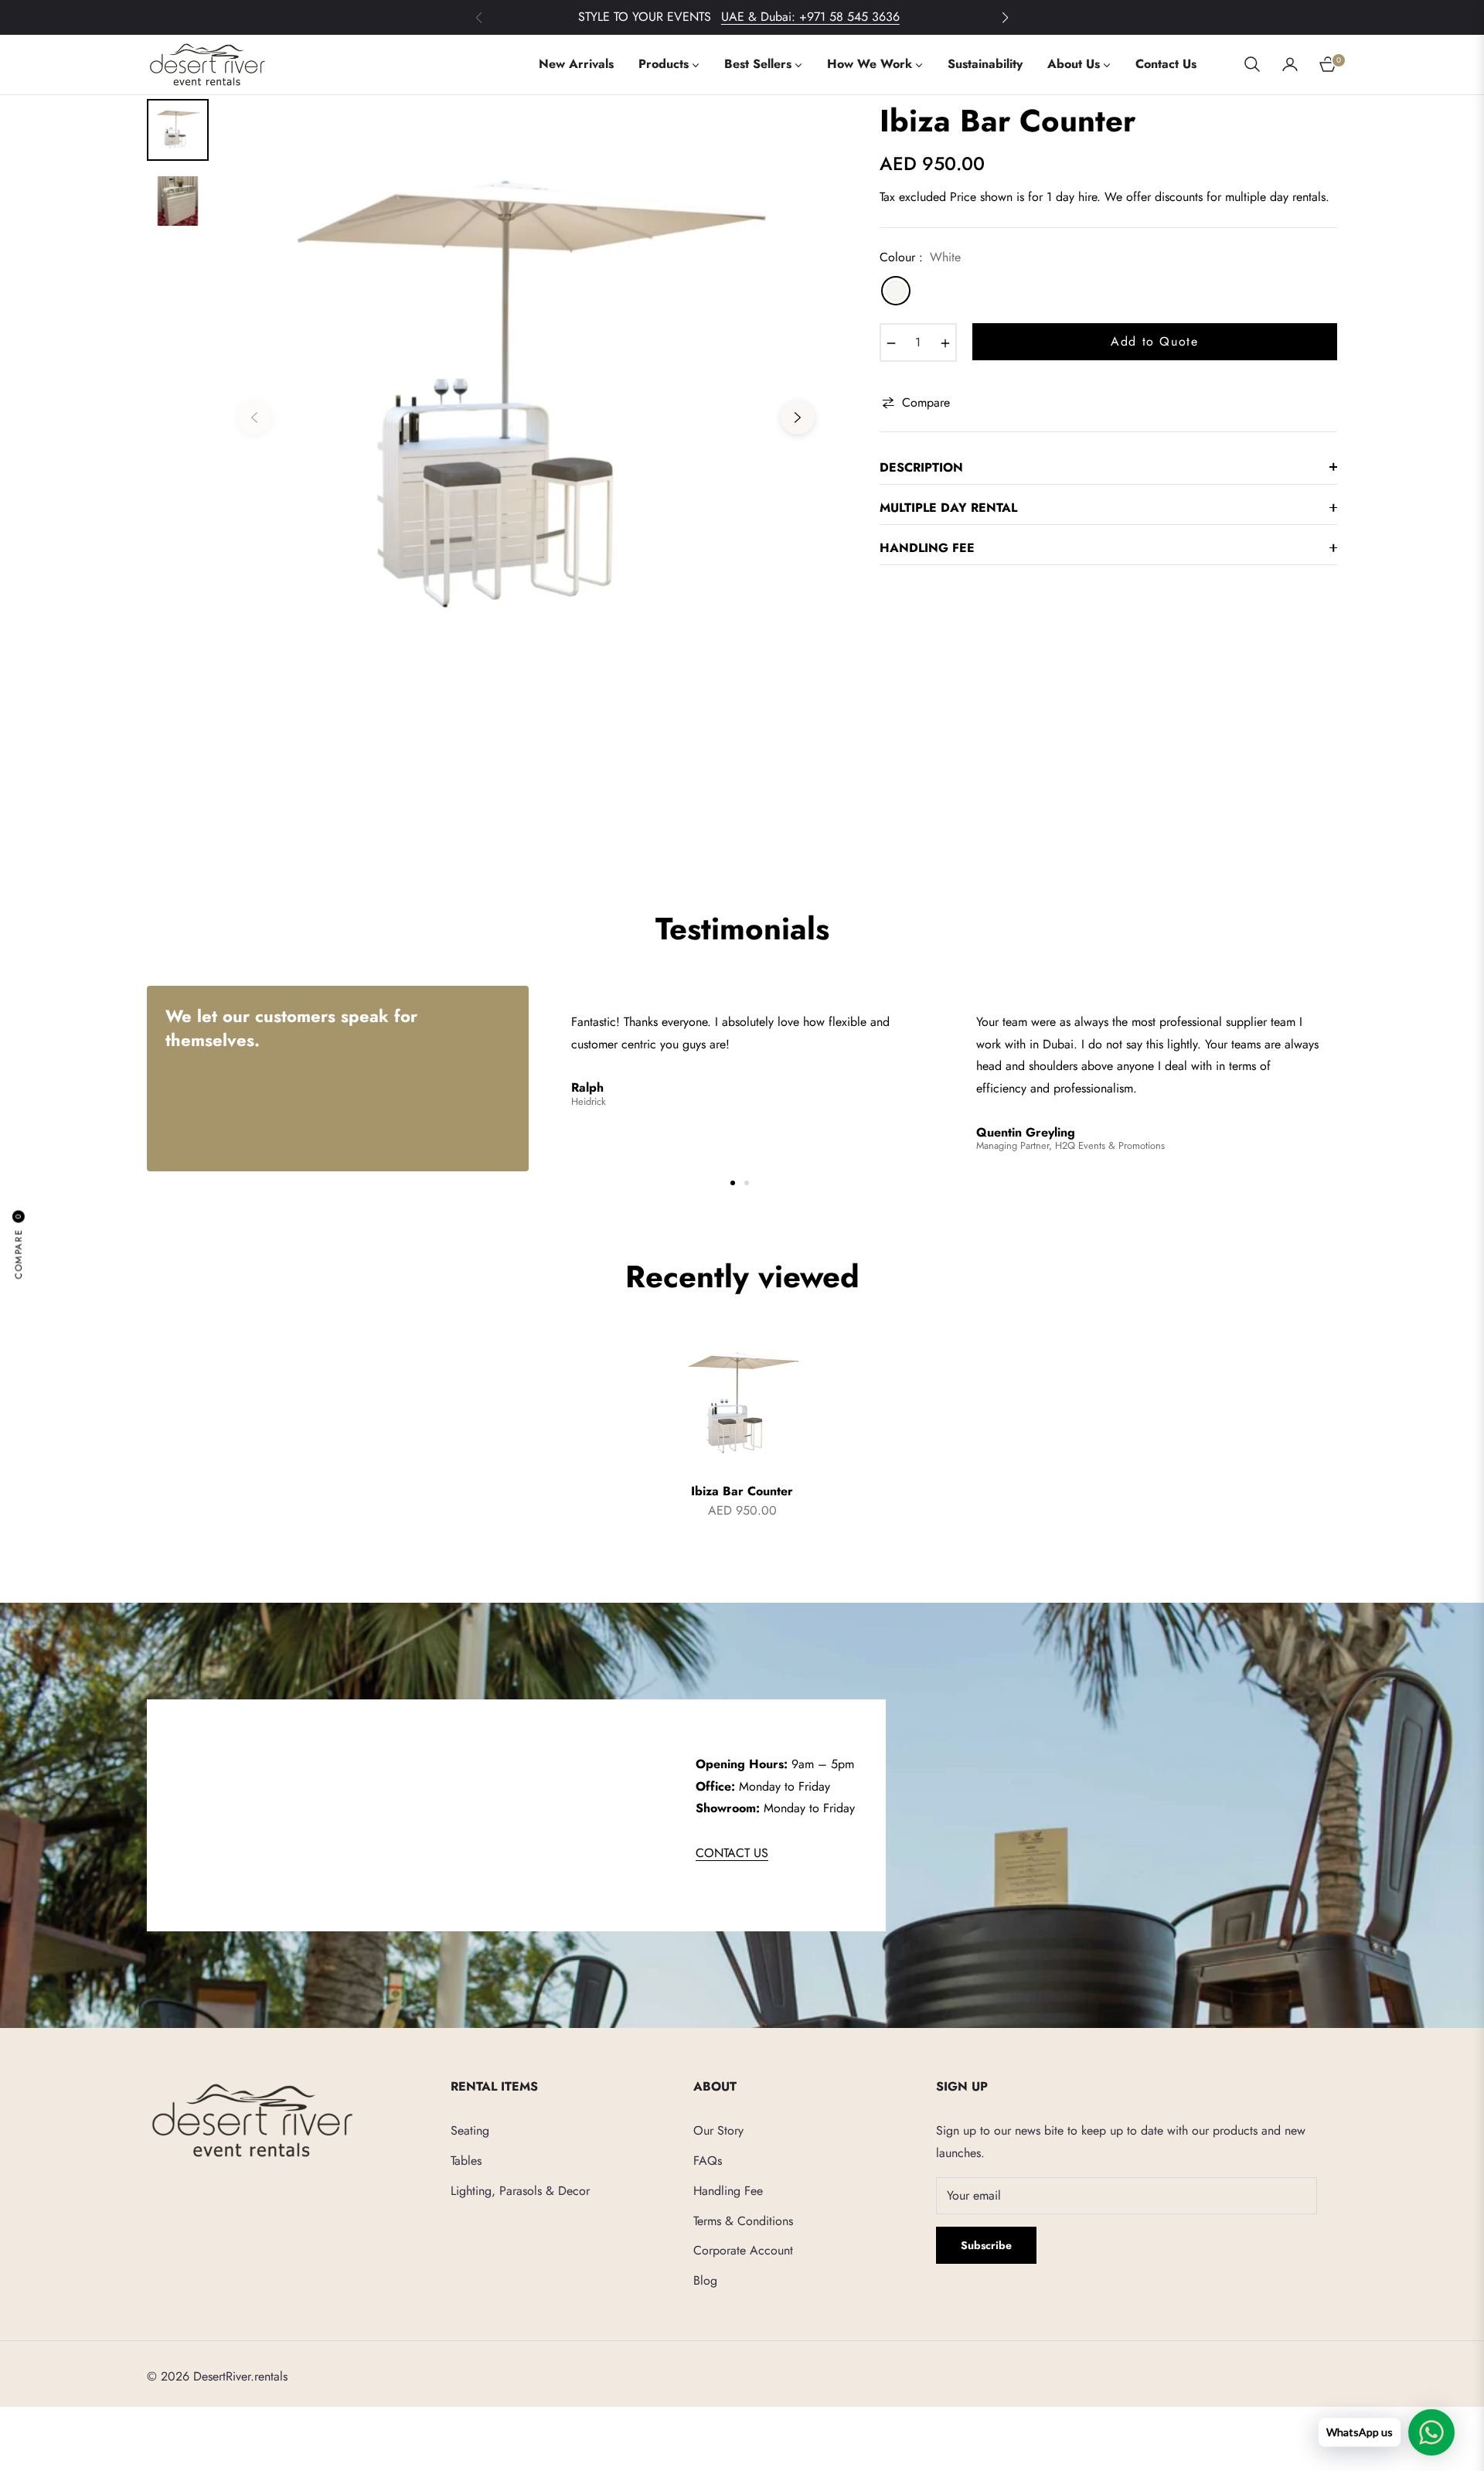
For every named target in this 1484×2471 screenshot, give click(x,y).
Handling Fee (728, 2191)
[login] (1290, 64)
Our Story (718, 2130)
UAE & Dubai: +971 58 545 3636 (810, 17)
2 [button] (747, 1183)
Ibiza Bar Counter (742, 1492)
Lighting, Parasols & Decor (520, 2191)
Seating (470, 2130)
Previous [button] (254, 418)
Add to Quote (1154, 341)
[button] (1005, 18)
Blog (705, 2280)
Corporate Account (743, 2250)
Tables (466, 2161)
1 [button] (733, 1183)
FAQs (708, 2161)
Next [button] (798, 418)
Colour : (920, 257)
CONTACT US (732, 1853)
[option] (526, 406)
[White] (896, 291)
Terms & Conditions (743, 2221)
